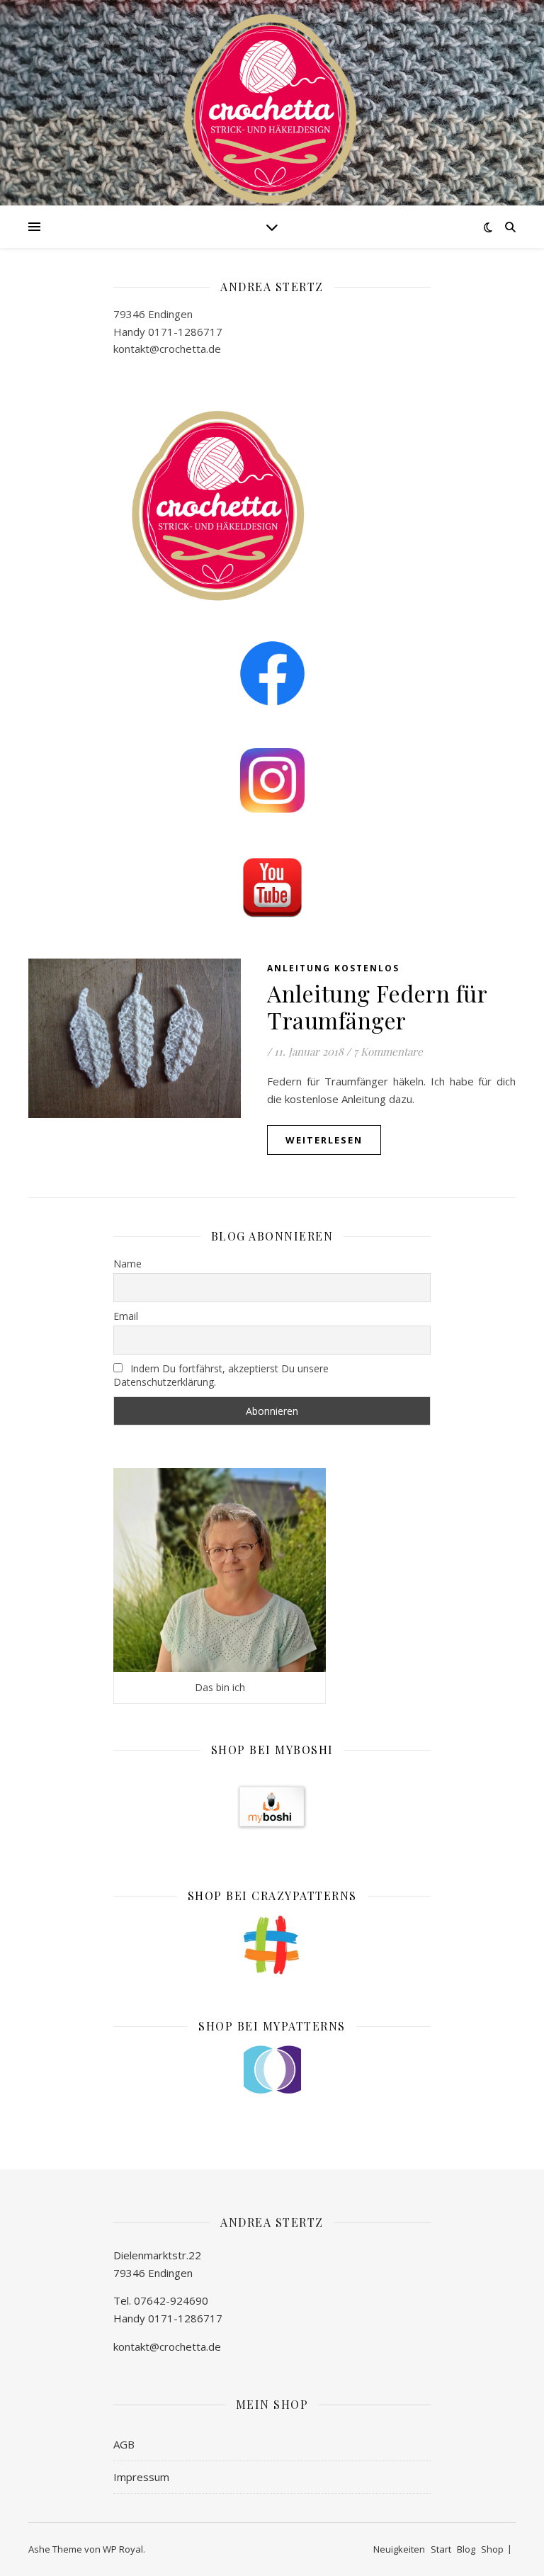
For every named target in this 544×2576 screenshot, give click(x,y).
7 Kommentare (388, 1051)
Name (127, 1264)
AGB (124, 2444)
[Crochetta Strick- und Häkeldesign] (272, 106)
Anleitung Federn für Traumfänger (377, 1006)
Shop (492, 2549)
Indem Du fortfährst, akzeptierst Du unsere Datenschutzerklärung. (221, 1375)
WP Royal (123, 2549)
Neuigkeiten (399, 2549)
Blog (466, 2549)
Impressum (141, 2477)
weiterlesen (324, 1140)
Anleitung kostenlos (333, 968)
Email (126, 1316)
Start (441, 2549)
